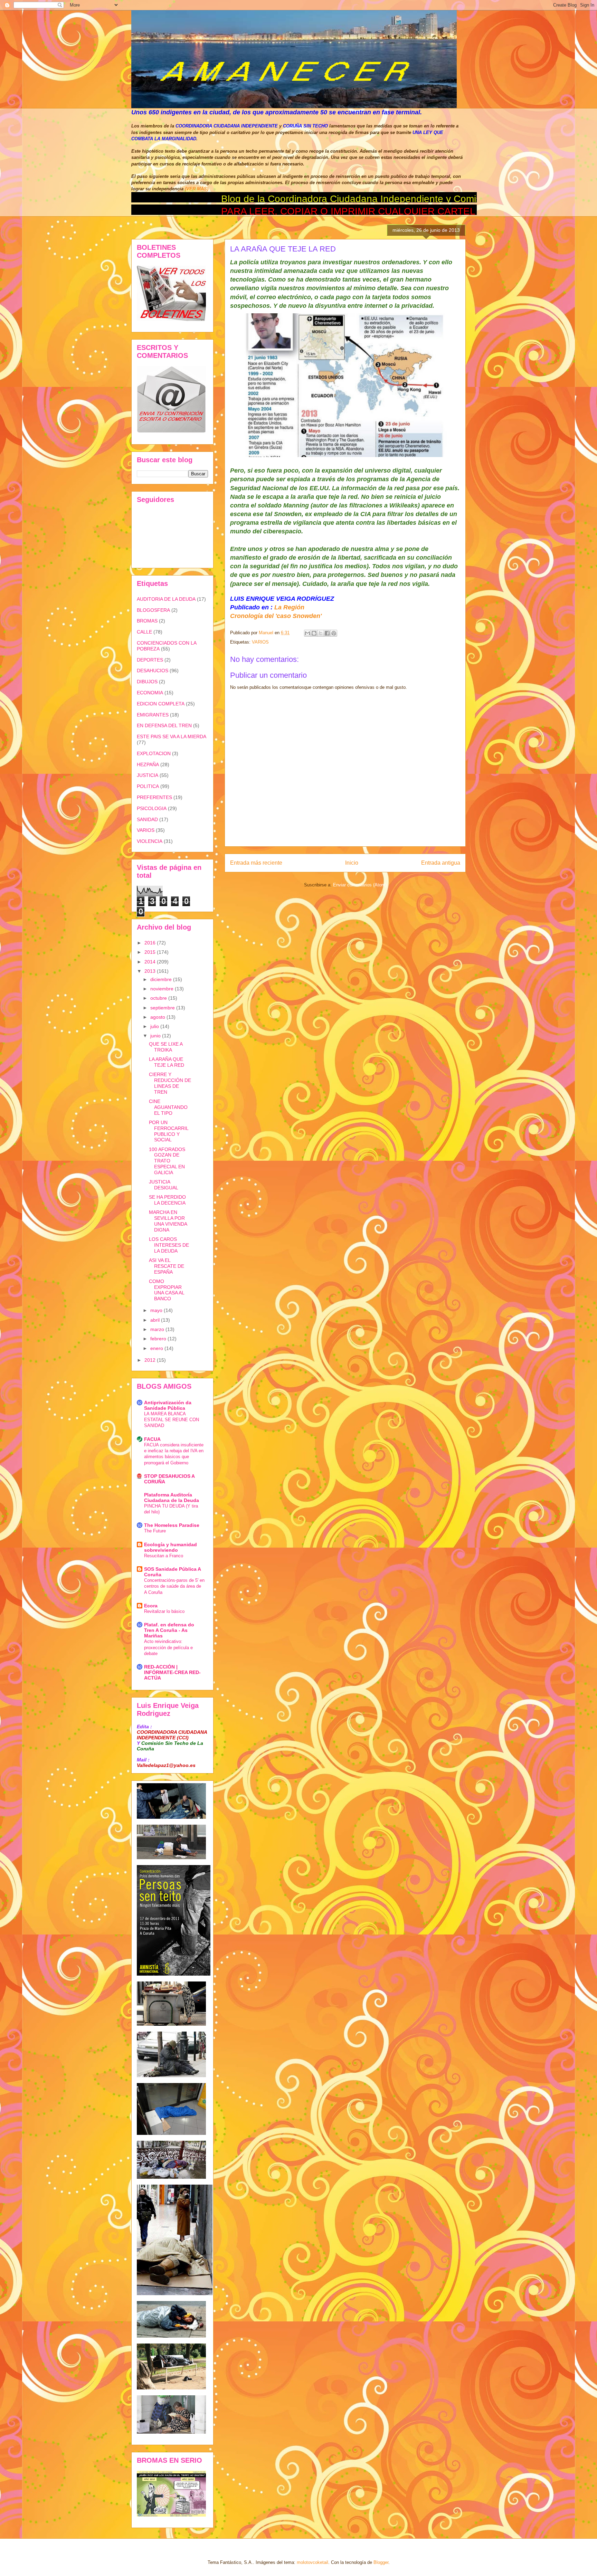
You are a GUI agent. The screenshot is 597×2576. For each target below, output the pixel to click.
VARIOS (260, 642)
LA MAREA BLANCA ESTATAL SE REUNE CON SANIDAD (172, 1420)
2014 (151, 962)
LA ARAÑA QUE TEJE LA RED (167, 1062)
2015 (151, 952)
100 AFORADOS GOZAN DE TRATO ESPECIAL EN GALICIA (167, 1161)
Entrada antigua (441, 863)
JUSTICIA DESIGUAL (164, 1185)
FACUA (152, 1439)
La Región (289, 607)
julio (155, 1026)
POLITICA (148, 786)
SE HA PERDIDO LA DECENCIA (167, 1200)
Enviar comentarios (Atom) (360, 885)
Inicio (352, 863)
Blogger (381, 2562)
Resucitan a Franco (164, 1556)
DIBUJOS (147, 682)
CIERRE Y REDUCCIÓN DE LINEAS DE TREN (170, 1083)
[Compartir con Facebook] (327, 633)
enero (157, 1348)
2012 (151, 1360)
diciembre (162, 979)
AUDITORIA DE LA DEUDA (166, 599)
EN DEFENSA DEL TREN (164, 725)
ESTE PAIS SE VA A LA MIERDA (172, 736)
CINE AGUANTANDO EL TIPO (168, 1107)
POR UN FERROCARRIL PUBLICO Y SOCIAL (169, 1131)
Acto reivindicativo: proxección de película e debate (168, 1647)
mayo (157, 1310)
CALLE (144, 632)
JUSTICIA (148, 775)
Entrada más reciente (256, 863)
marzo (158, 1329)
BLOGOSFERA (153, 610)
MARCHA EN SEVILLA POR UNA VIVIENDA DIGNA (168, 1221)
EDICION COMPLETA (161, 704)
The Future (155, 1531)
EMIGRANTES (153, 715)
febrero (159, 1339)
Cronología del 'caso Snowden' (276, 616)
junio (156, 1036)
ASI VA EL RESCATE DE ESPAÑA (167, 1266)
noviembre (163, 989)
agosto (158, 1017)
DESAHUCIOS (153, 671)
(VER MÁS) (197, 189)
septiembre (163, 1008)
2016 (151, 943)
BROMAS (147, 621)
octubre (159, 998)
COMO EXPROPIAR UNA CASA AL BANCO (167, 1290)
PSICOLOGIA (152, 808)
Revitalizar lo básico (164, 1611)
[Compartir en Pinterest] (334, 633)
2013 (151, 971)
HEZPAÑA (148, 764)
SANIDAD (147, 819)
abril (156, 1320)
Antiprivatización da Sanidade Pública (168, 1405)
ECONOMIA (150, 693)
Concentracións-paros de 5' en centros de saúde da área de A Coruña (174, 1586)
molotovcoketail (312, 2562)
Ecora (151, 1606)
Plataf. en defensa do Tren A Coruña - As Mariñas (169, 1630)
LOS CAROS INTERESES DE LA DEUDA (169, 1245)
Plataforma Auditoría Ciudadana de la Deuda (172, 1498)
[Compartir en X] (321, 633)
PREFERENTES (154, 797)
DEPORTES (150, 660)
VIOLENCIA (150, 841)
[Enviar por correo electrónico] (307, 633)
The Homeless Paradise (172, 1525)
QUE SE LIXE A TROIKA (166, 1047)
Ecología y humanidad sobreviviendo (170, 1547)
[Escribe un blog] (314, 633)
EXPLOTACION (154, 753)
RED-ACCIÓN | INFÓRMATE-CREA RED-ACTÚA (172, 1672)
